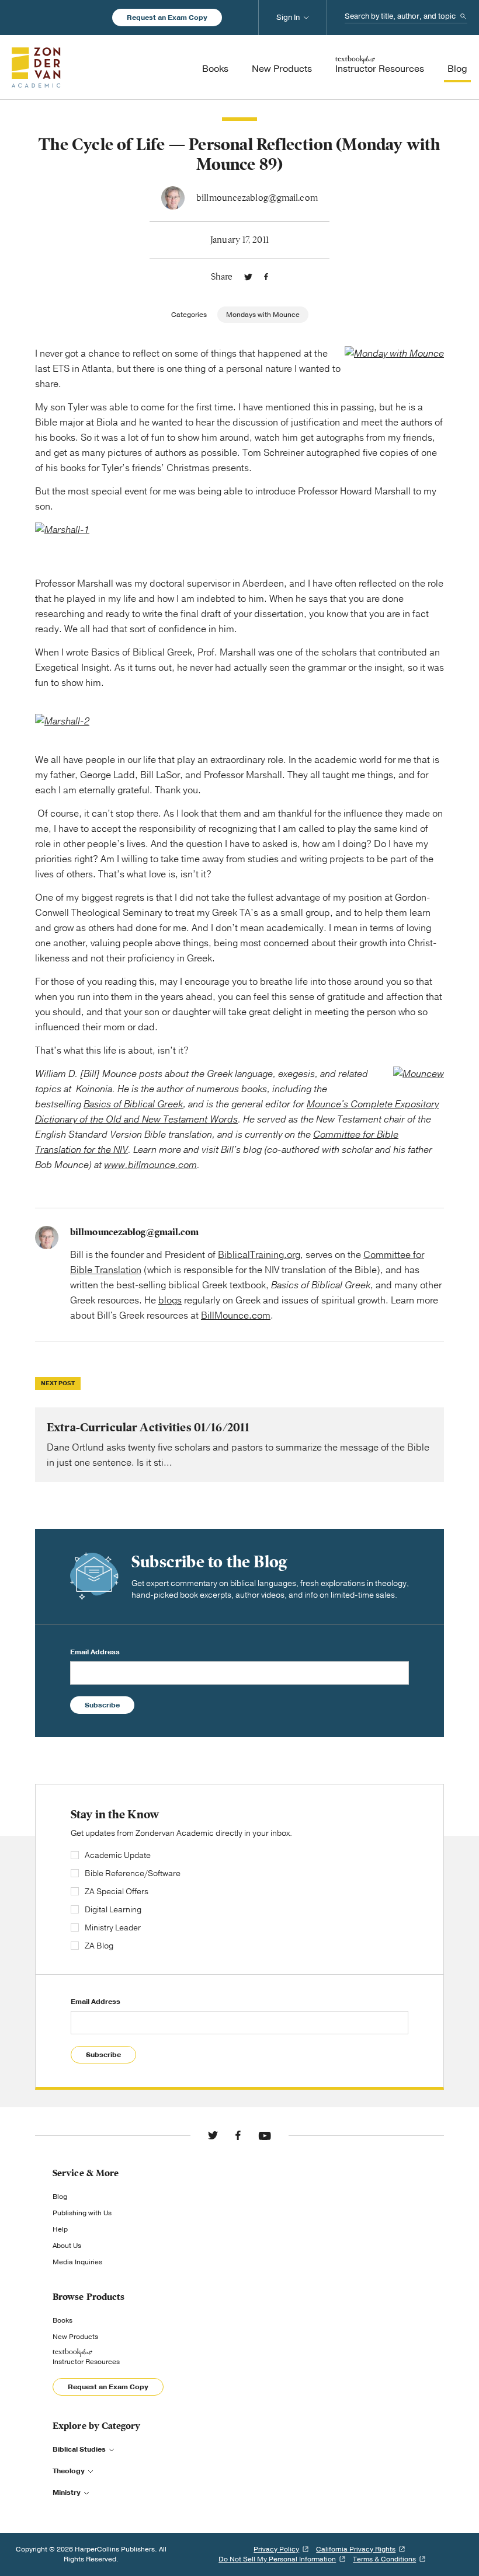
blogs (170, 1301)
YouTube (265, 2135)
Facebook (266, 277)
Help (60, 2229)
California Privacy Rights (356, 2549)
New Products (75, 2337)
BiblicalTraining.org (259, 1255)
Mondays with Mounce (263, 315)
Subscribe (102, 1705)
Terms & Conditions (384, 2559)
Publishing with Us (82, 2213)
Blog (60, 2197)
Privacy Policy (276, 2549)
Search (463, 16)
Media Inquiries (77, 2262)
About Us (67, 2246)
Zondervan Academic (36, 67)
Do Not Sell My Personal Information (277, 2559)
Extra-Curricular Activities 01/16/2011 (239, 1445)
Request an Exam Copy (167, 18)
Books (63, 2320)
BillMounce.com (236, 1316)
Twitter (248, 277)
